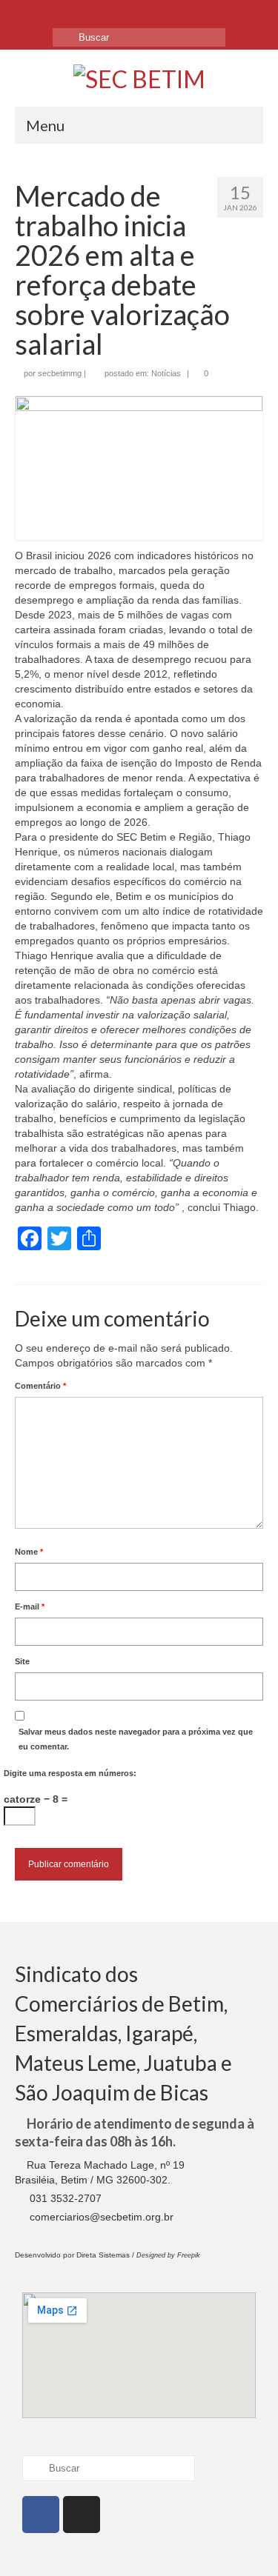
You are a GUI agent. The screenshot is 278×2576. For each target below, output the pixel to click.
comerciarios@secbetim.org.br (100, 2217)
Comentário (40, 1386)
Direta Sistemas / (106, 2255)
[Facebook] (27, 13)
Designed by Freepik (168, 2255)
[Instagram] (53, 13)
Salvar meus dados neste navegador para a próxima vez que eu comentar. (136, 1739)
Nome (29, 1552)
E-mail (30, 1606)
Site (22, 1661)
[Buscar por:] (139, 37)
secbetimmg (60, 373)
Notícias (166, 373)
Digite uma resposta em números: (70, 1773)
